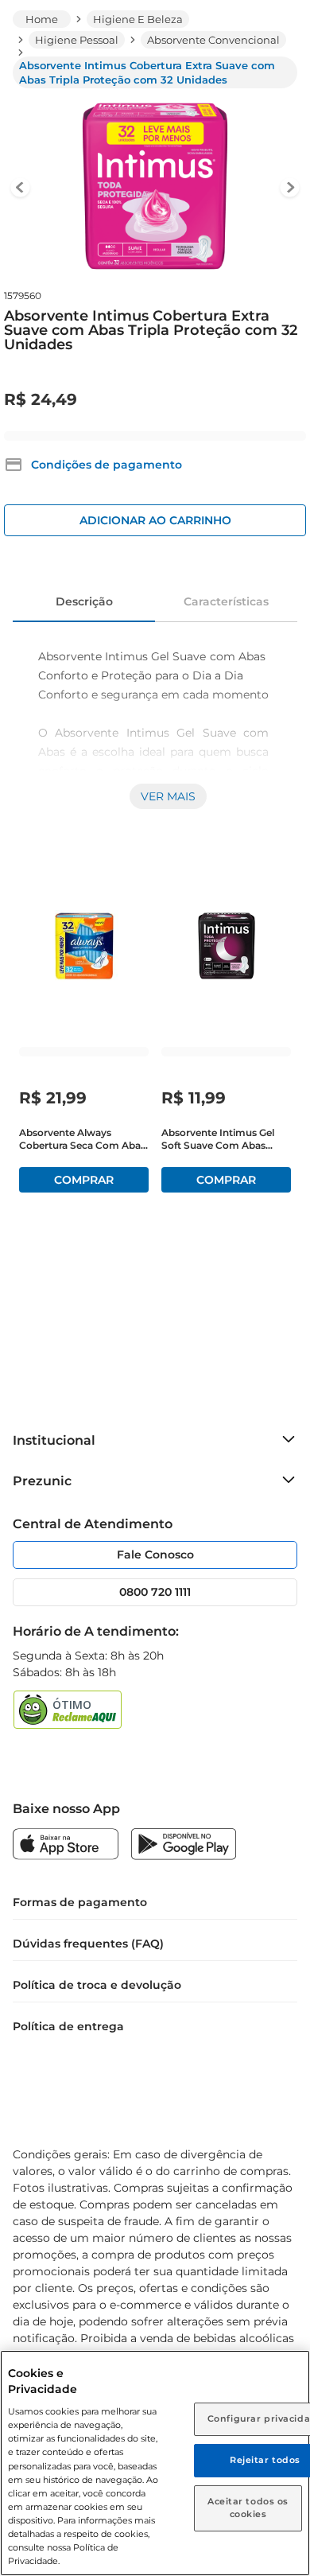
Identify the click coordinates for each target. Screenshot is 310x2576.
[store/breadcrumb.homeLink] (42, 19)
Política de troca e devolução (97, 1985)
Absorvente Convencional (213, 40)
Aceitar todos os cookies (248, 2508)
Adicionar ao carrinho (155, 520)
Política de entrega (68, 2026)
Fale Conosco (155, 1555)
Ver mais (168, 796)
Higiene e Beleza (138, 19)
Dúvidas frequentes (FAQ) (88, 1944)
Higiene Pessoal (77, 40)
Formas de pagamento (80, 1902)
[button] (93, 465)
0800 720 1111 (155, 1592)
